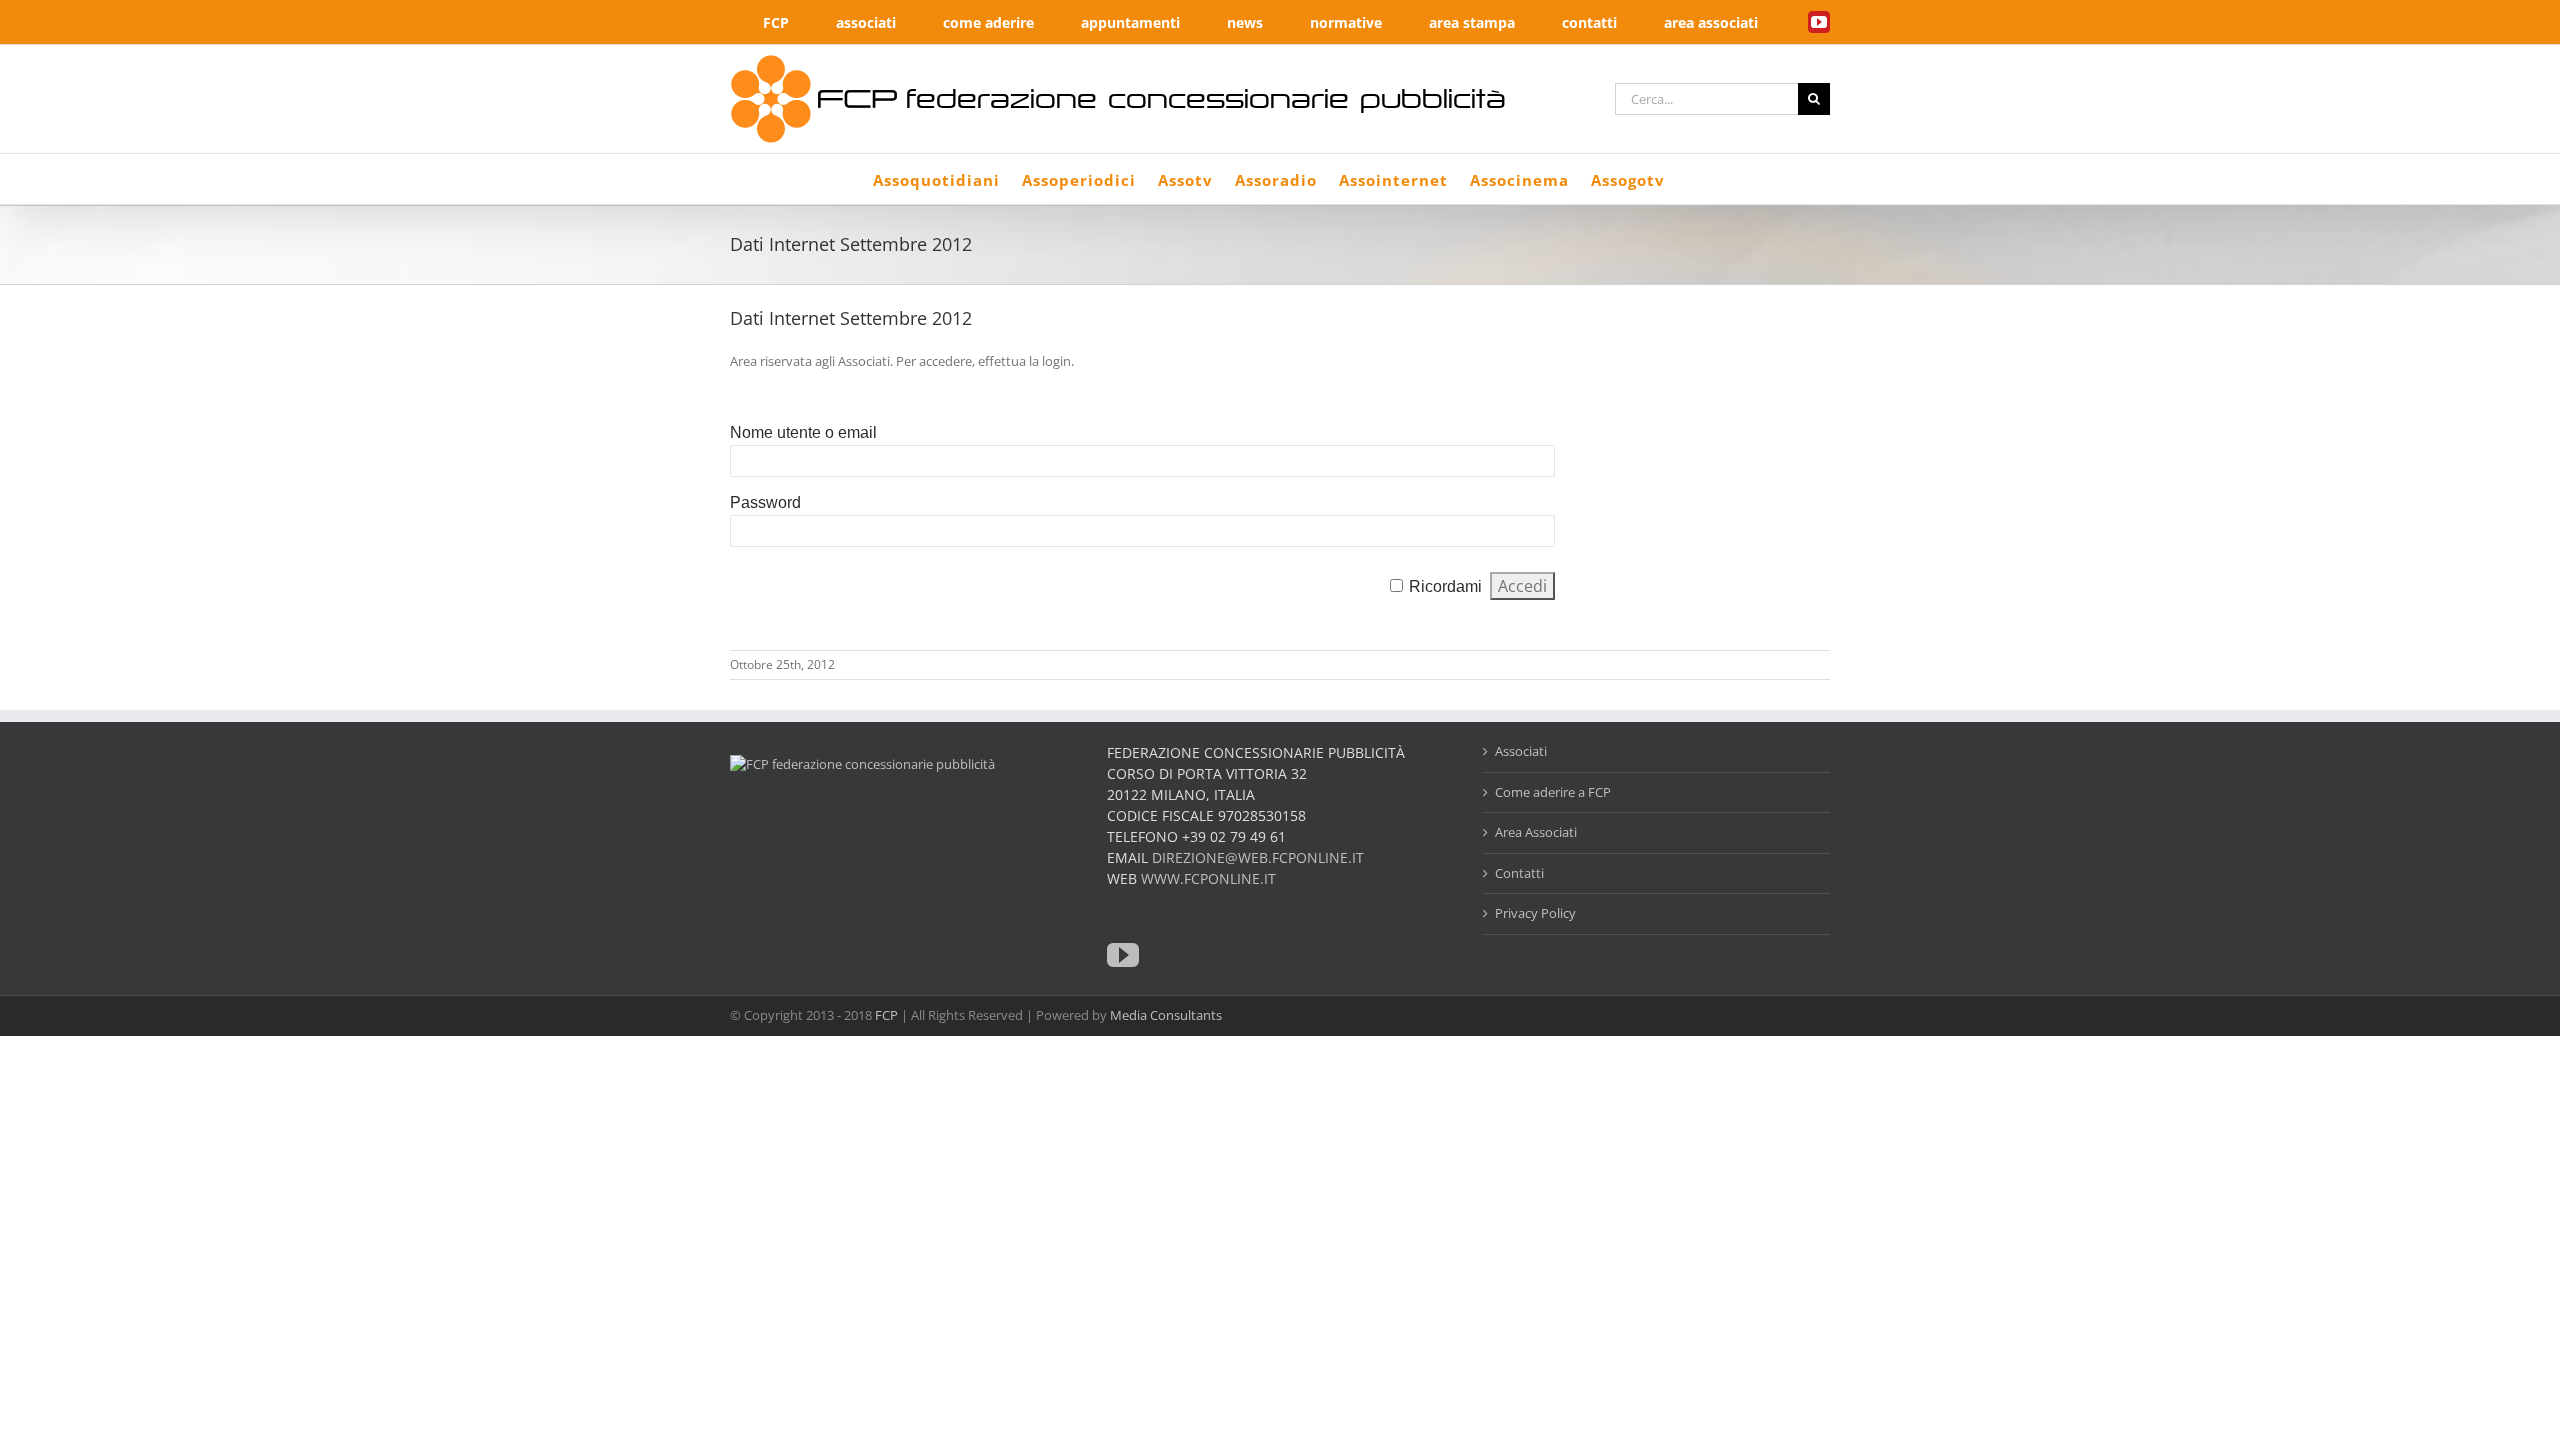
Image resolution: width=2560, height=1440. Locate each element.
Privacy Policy (1535, 913)
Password (765, 502)
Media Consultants (1166, 1015)
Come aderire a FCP (1553, 792)
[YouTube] (1123, 955)
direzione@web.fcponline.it (1258, 857)
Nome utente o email (803, 432)
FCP (886, 1015)
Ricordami (1445, 586)
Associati (1521, 751)
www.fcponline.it (1208, 878)
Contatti (1519, 873)
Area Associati (1536, 832)
